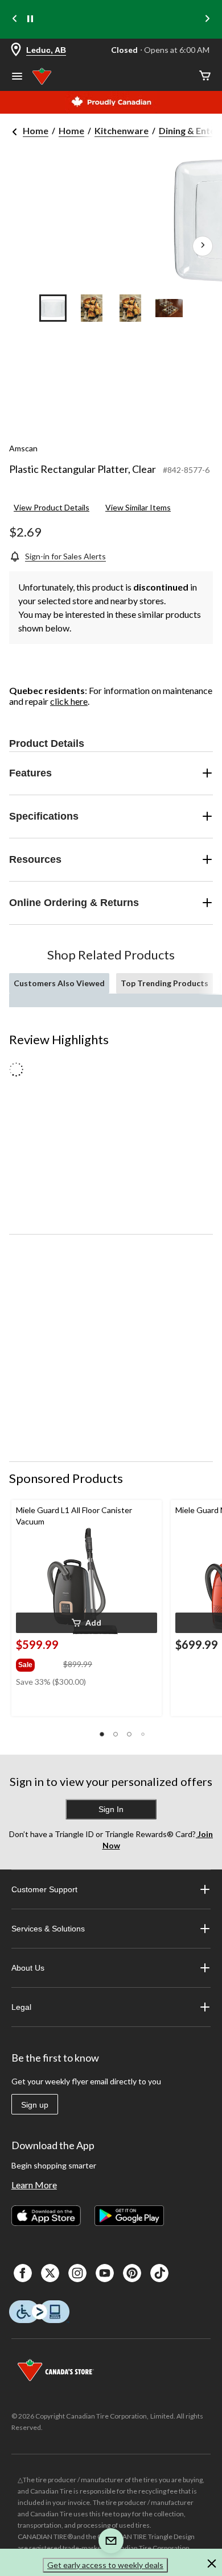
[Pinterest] (132, 2273)
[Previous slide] (15, 20)
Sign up (35, 2105)
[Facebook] (23, 2273)
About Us (28, 1968)
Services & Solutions (48, 1929)
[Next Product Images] (203, 246)
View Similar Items (138, 507)
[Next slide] (207, 20)
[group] (38, 1663)
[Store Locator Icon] (16, 50)
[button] (87, 1623)
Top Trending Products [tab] (165, 983)
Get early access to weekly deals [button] (105, 2565)
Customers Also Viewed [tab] (59, 983)
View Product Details (52, 507)
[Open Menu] (17, 77)
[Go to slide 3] (130, 308)
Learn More (34, 2185)
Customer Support (44, 1889)
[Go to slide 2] (92, 308)
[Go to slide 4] (169, 308)
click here (69, 701)
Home (36, 130)
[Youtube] (105, 2273)
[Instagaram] (77, 2273)
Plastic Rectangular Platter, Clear (83, 469)
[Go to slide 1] (53, 308)
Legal (21, 2007)
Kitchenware (122, 130)
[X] (50, 2273)
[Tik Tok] (159, 2273)
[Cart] (205, 76)
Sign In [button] (111, 1809)
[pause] (30, 19)
